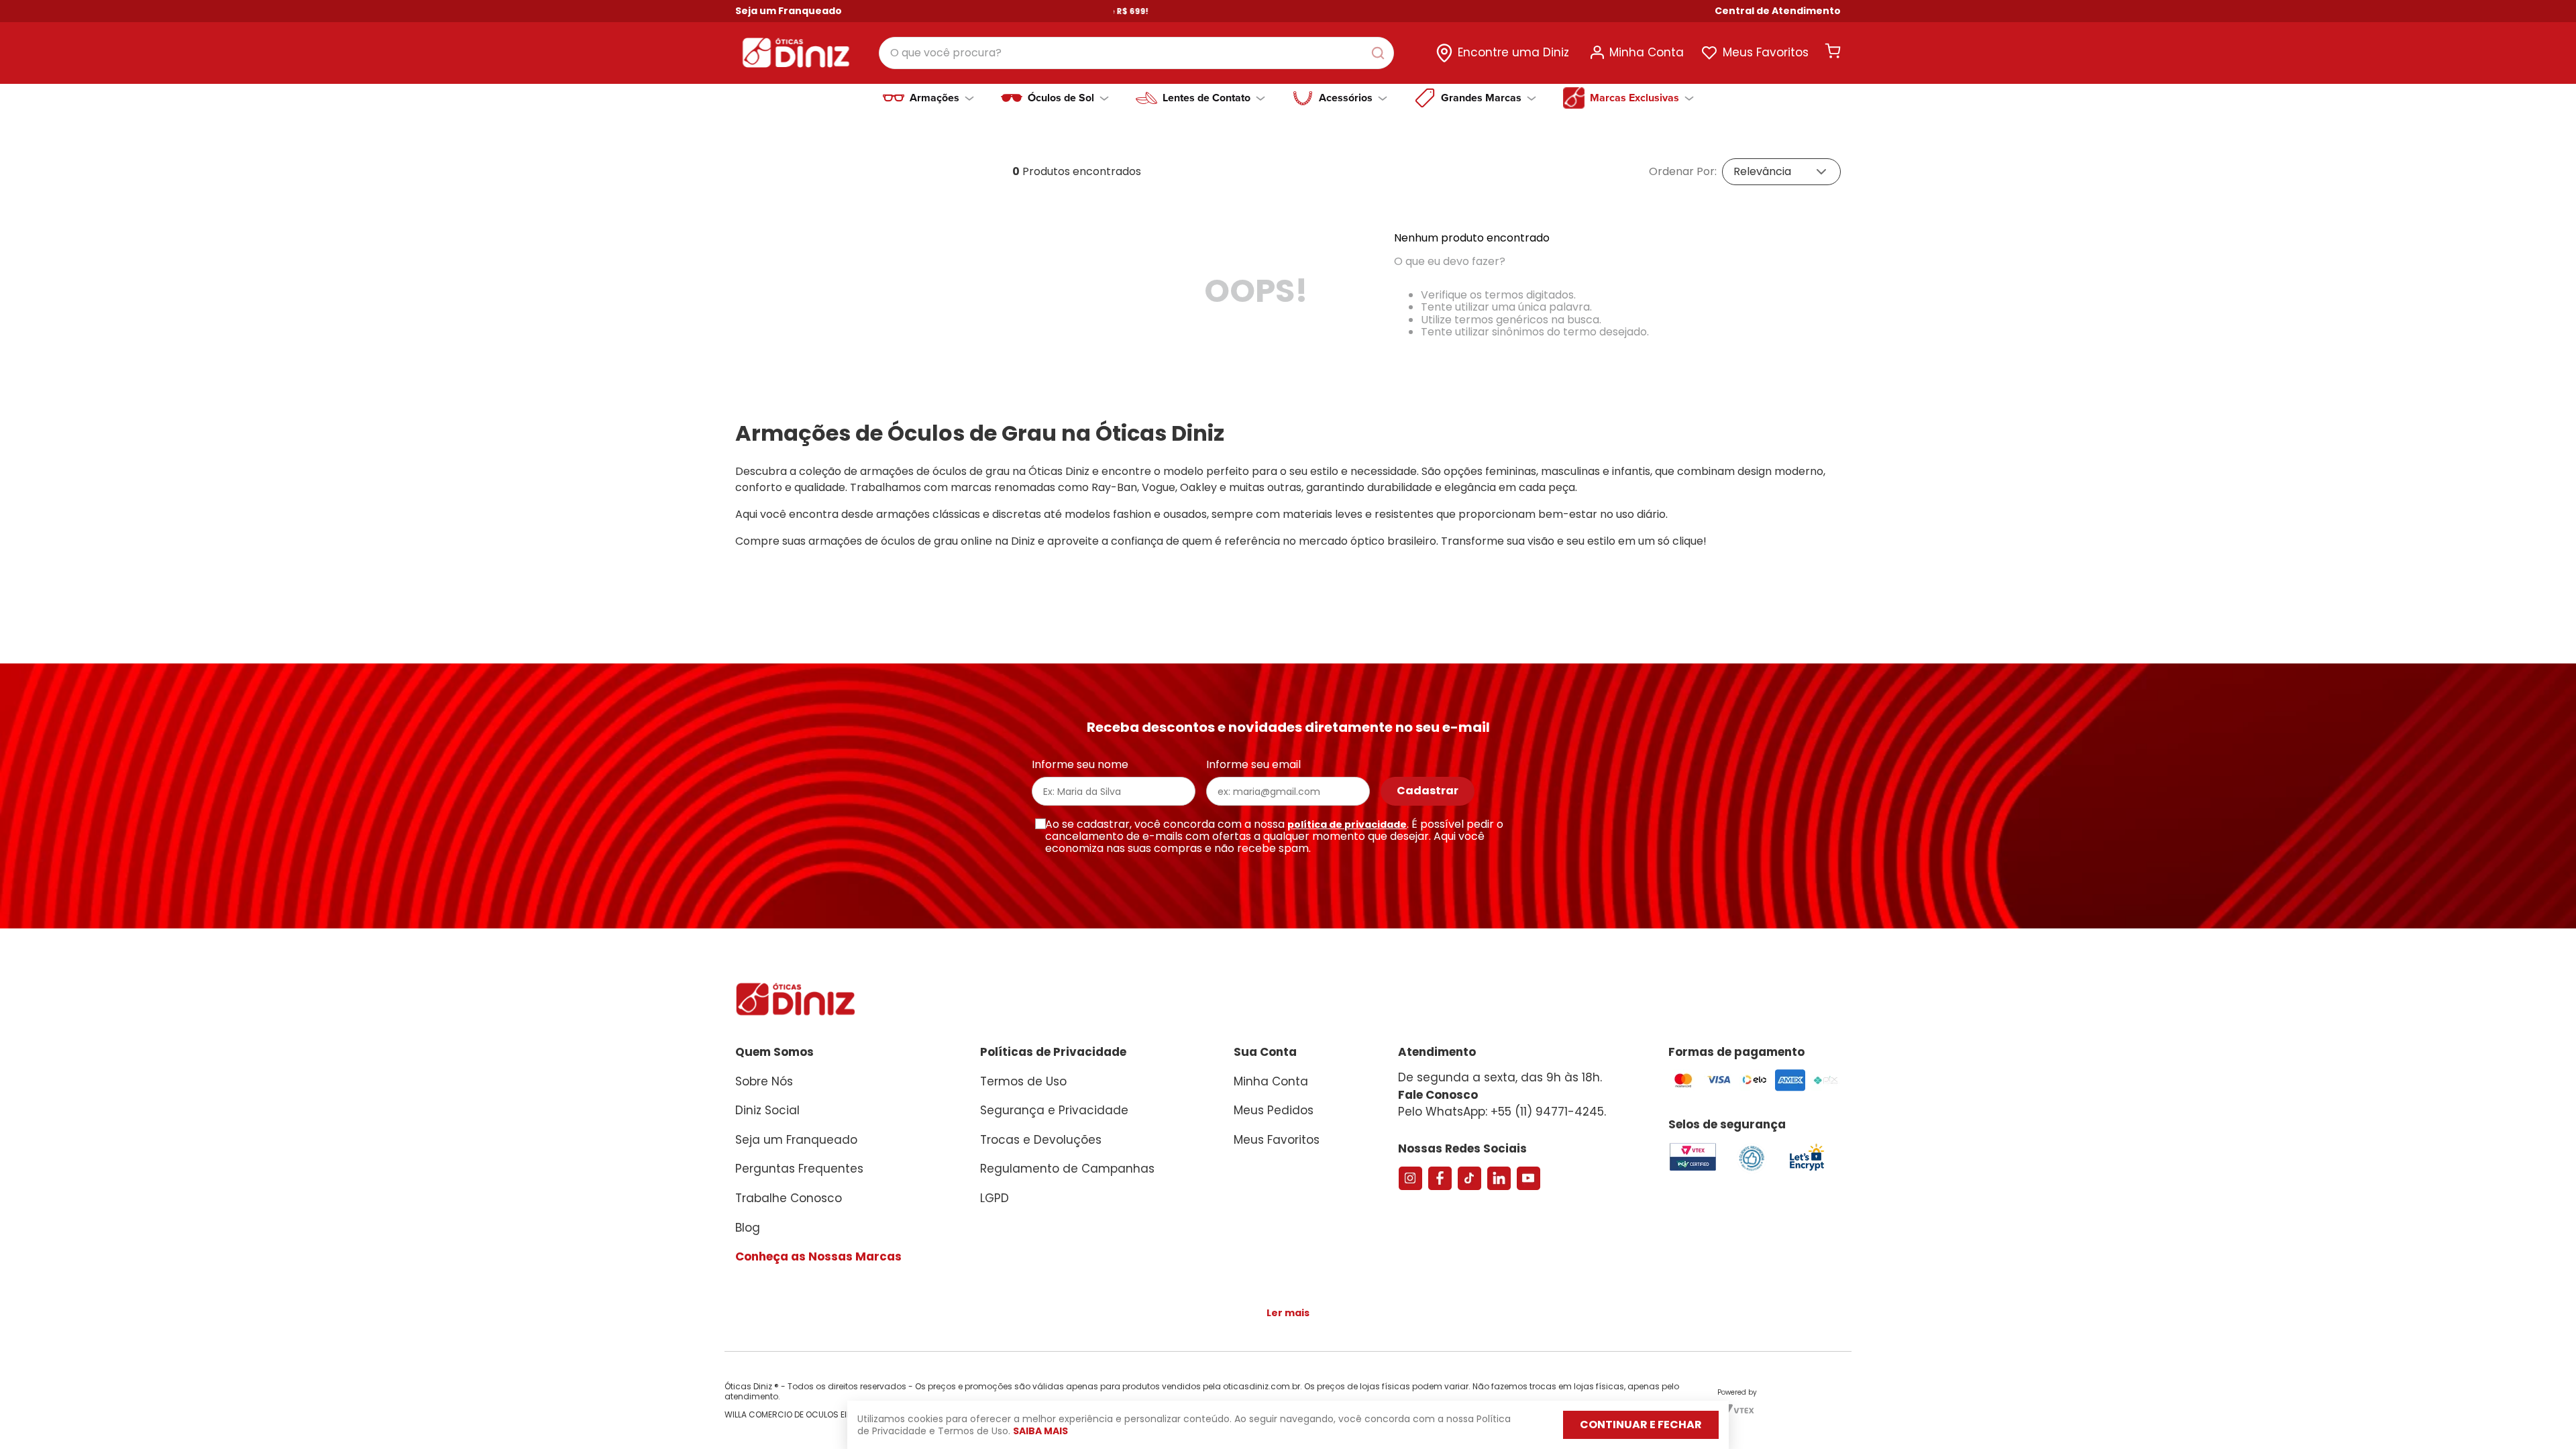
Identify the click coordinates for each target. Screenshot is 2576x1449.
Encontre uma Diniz (1513, 52)
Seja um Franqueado (789, 11)
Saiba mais (1040, 1431)
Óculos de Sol (1061, 98)
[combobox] (1136, 53)
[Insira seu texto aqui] (1807, 1170)
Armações (934, 98)
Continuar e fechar (1641, 1425)
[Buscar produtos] (1381, 53)
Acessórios (1346, 98)
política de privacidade (1347, 824)
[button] (1778, 11)
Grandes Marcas (1481, 98)
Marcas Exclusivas (1634, 98)
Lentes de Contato (1206, 98)
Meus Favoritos (1766, 52)
